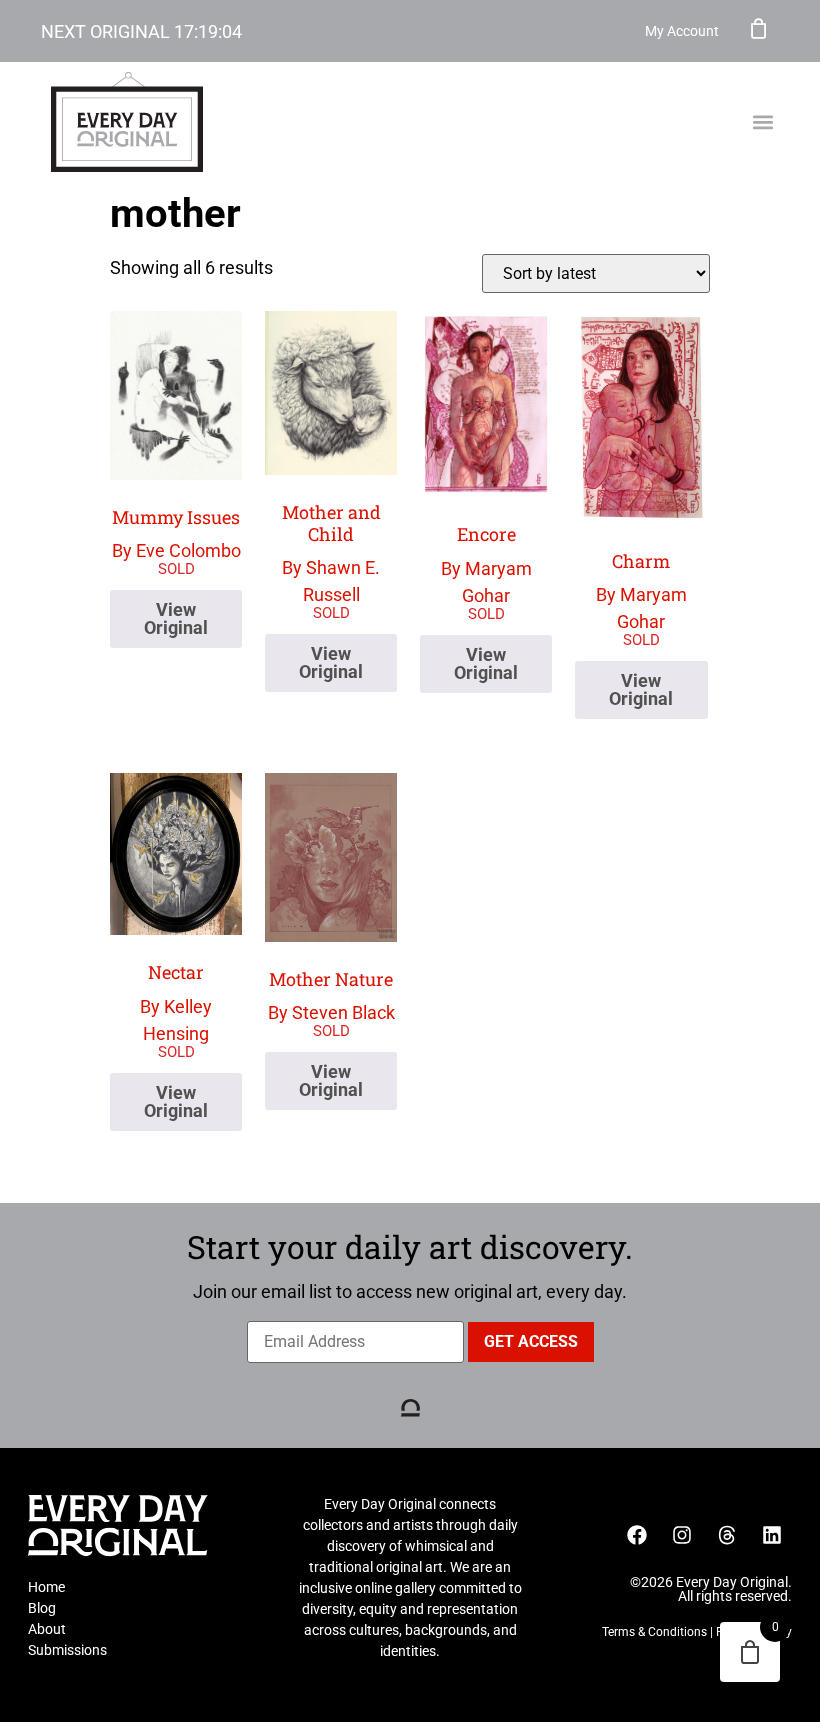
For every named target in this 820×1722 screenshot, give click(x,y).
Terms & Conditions (654, 1632)
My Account (682, 31)
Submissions (67, 1650)
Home (46, 1587)
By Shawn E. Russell (331, 552)
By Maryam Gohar (486, 564)
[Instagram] (682, 1535)
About (47, 1629)
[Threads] (727, 1535)
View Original (176, 618)
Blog (42, 1608)
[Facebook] (637, 1535)
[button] (762, 122)
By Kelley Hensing (176, 1002)
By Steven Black (331, 995)
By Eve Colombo (176, 533)
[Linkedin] (772, 1535)
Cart (759, 28)
